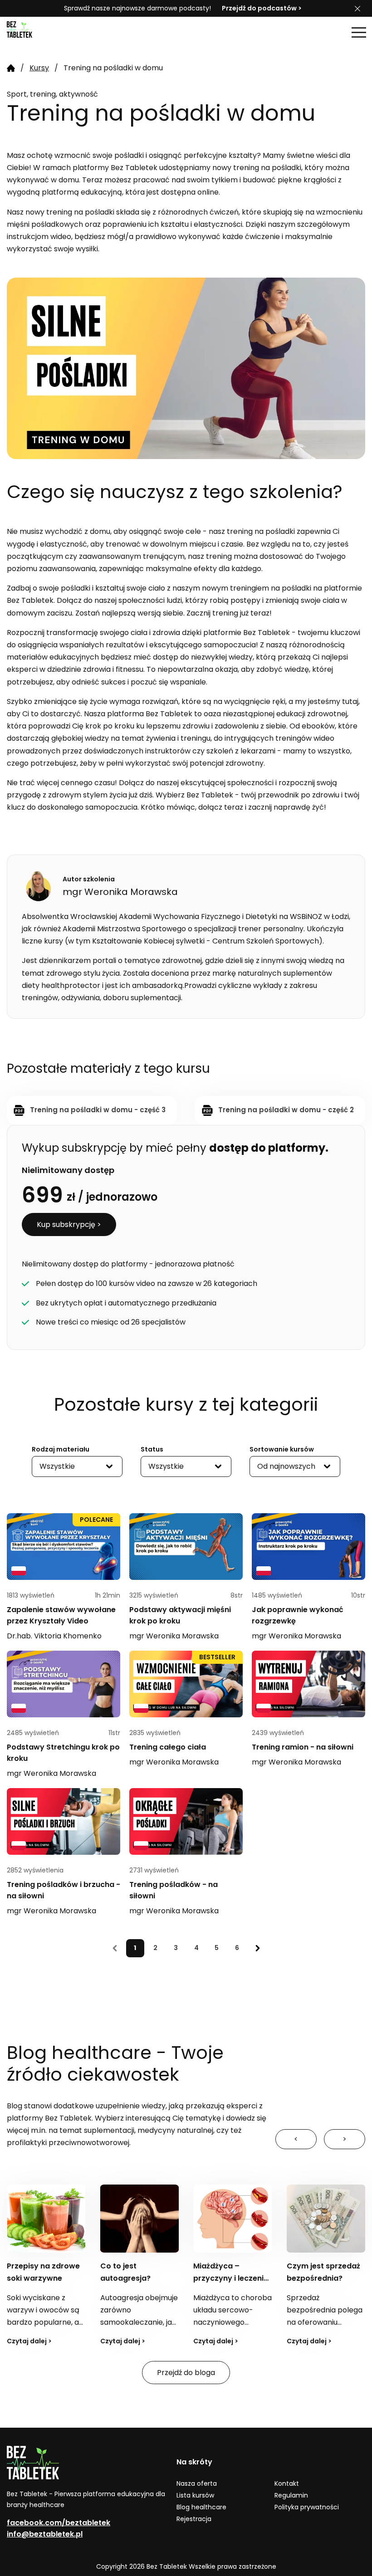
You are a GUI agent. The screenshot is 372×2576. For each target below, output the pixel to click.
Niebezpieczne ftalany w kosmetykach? (314, 2278)
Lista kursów (195, 2495)
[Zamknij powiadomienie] (357, 9)
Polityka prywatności (307, 2507)
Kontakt (287, 2483)
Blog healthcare (201, 2507)
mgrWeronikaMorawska (174, 1636)
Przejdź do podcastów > (262, 8)
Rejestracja (194, 2519)
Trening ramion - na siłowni (303, 1747)
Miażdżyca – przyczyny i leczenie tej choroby (138, 2278)
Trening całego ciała (168, 1747)
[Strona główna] (29, 32)
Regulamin (291, 2495)
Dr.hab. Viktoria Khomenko (54, 1636)
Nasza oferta (197, 2483)
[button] (359, 32)
